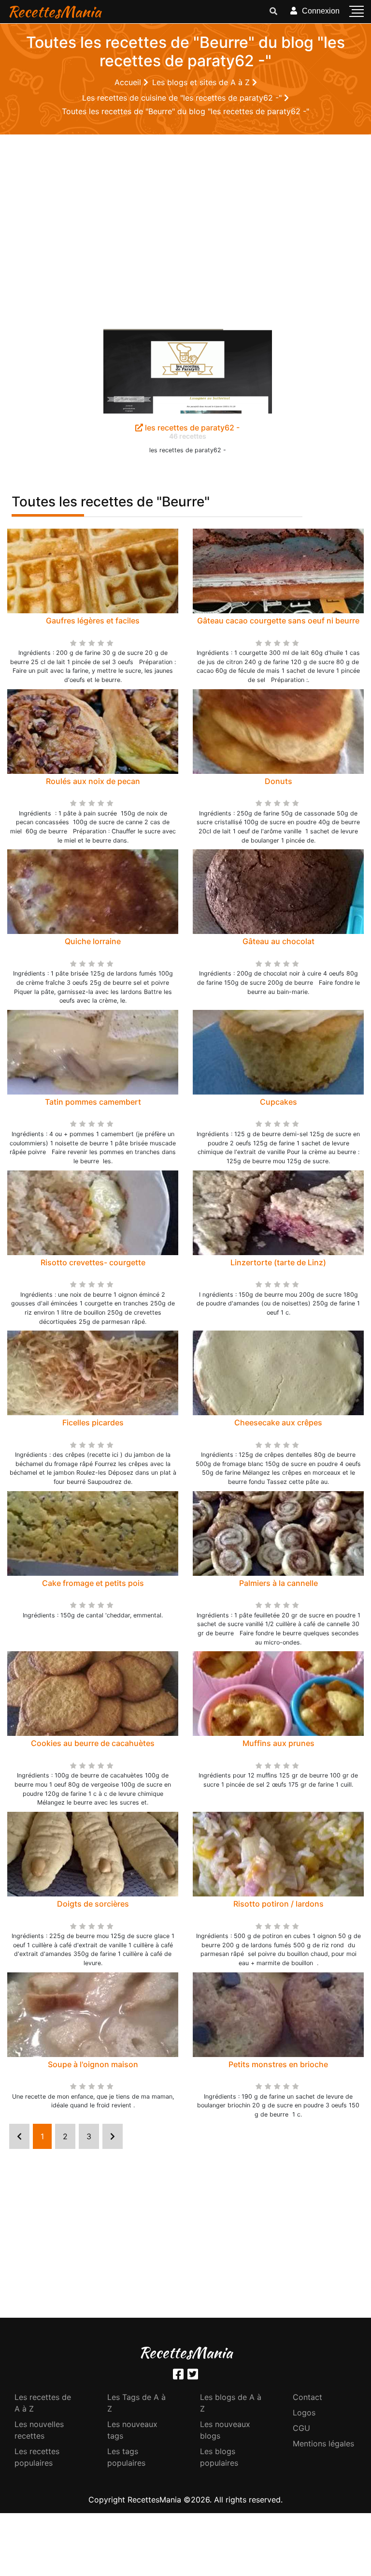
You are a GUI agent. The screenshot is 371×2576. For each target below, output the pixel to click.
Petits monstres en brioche (278, 2064)
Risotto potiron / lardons (278, 1904)
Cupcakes (278, 1102)
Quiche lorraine (93, 941)
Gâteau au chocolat (278, 941)
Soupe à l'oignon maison (93, 2064)
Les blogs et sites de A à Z (202, 82)
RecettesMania (54, 11)
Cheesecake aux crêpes (278, 1422)
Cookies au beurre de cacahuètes (93, 1743)
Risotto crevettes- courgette (93, 1262)
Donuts (278, 781)
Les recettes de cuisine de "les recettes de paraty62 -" (183, 98)
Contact (307, 2397)
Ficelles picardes (93, 1422)
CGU (301, 2428)
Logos (304, 2413)
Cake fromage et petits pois (93, 1583)
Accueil (129, 82)
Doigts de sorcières (93, 1904)
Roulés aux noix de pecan (93, 781)
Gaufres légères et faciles (93, 621)
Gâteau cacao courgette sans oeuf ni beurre (278, 621)
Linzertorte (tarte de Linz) (278, 1262)
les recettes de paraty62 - (191, 428)
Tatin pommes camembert (93, 1102)
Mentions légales (323, 2443)
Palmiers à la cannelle (278, 1583)
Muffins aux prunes (278, 1743)
